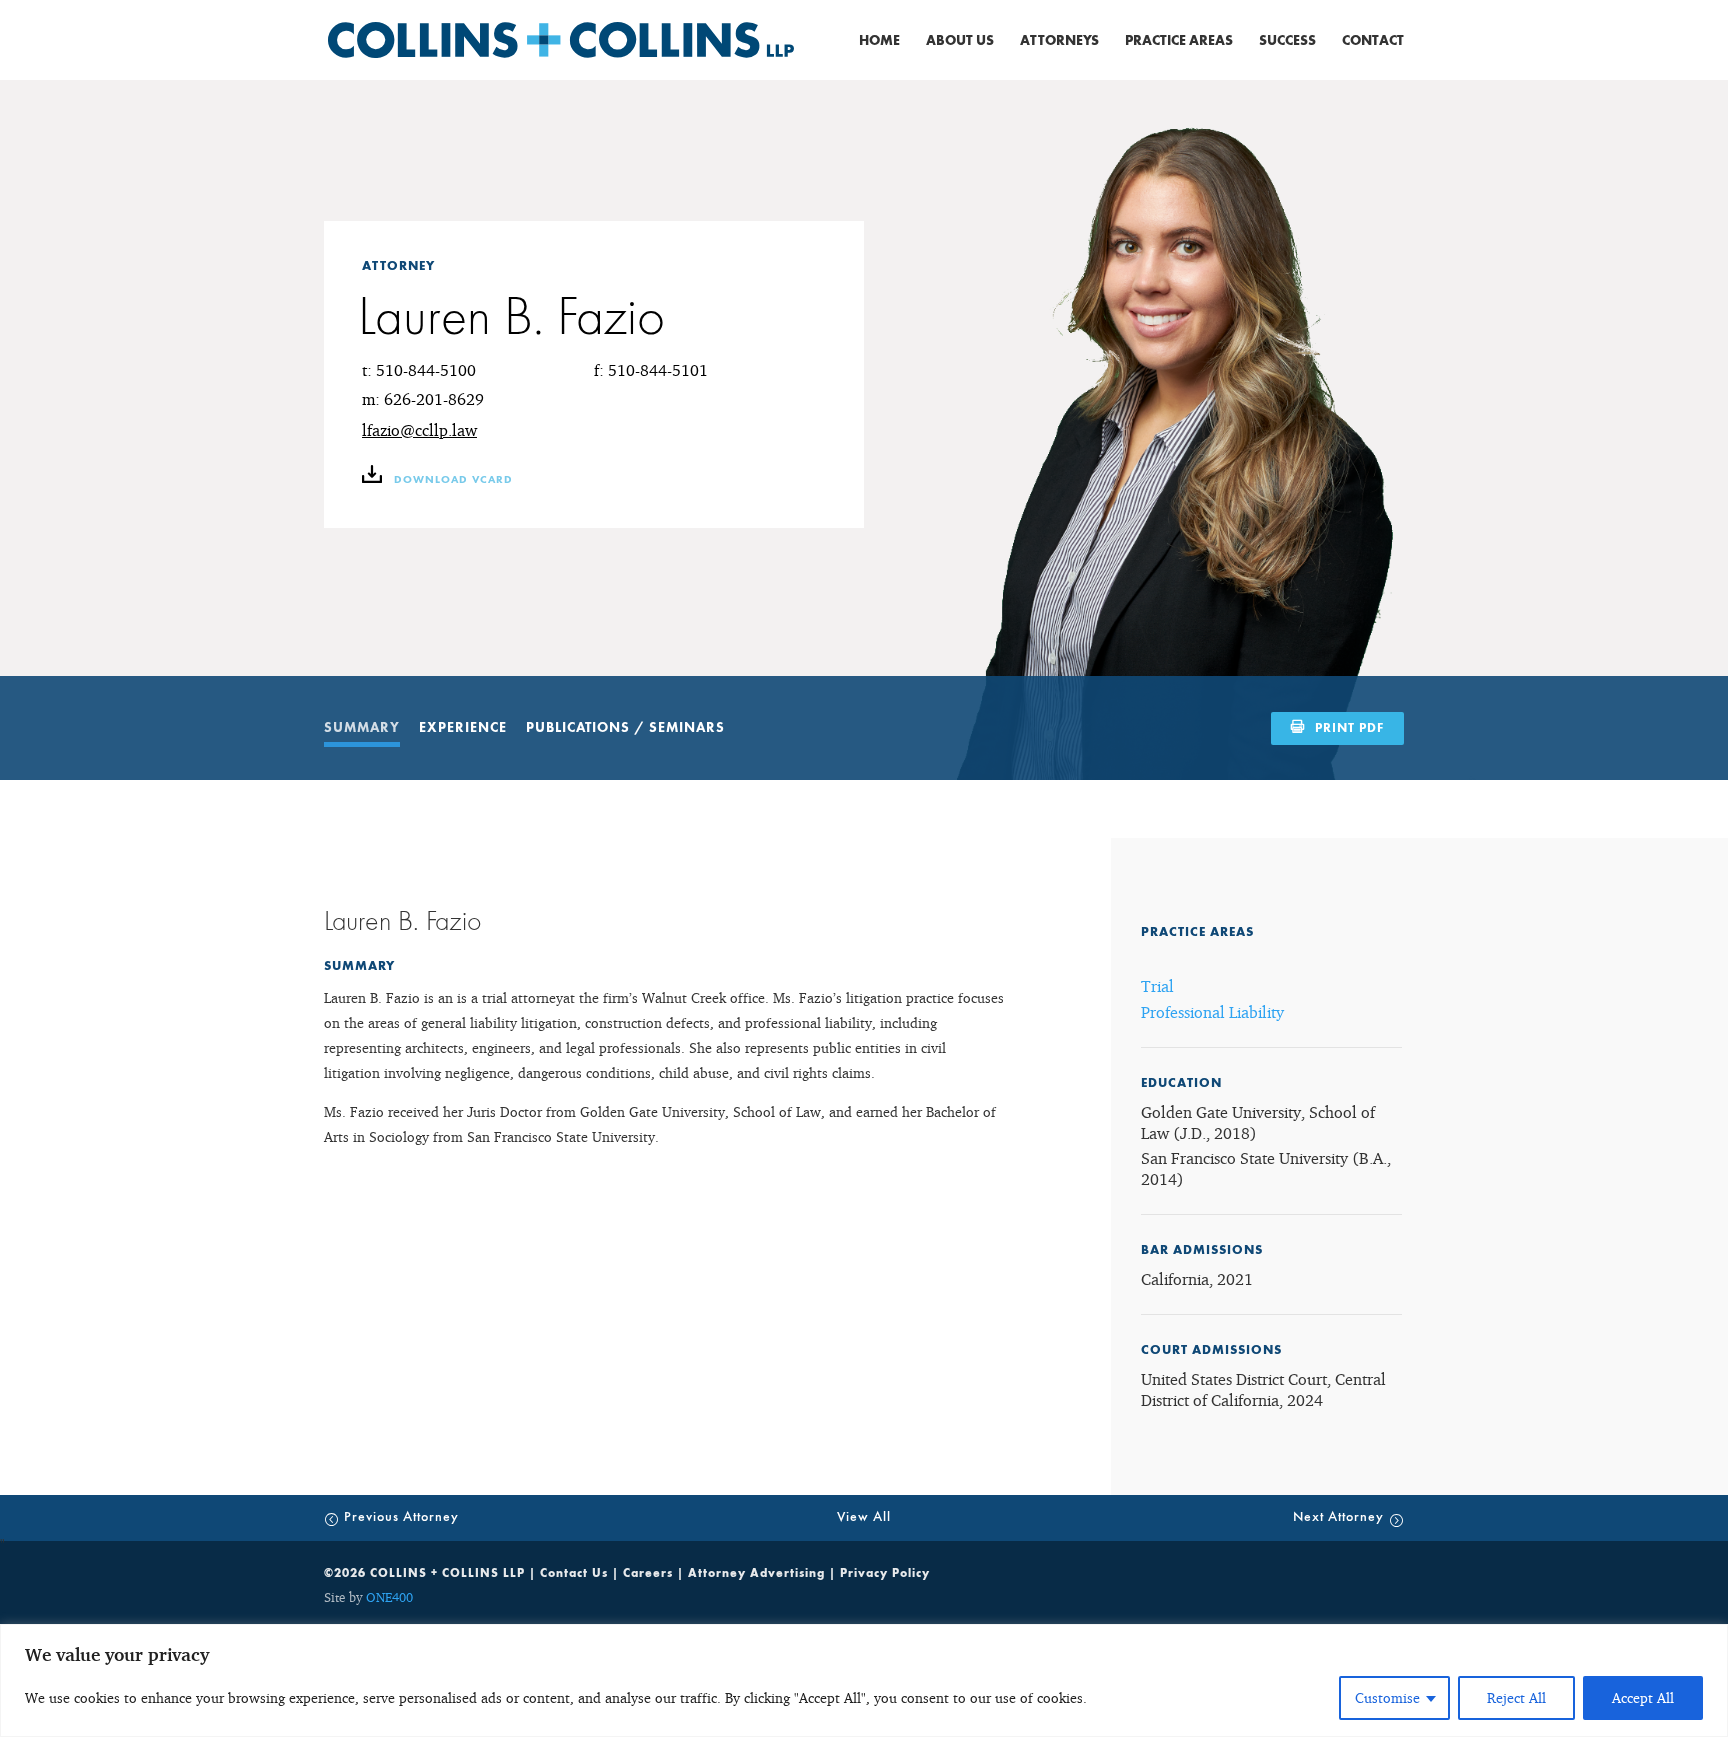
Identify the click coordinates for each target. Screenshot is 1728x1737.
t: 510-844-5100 (419, 370)
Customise (1387, 1697)
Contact (1373, 41)
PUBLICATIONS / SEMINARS (625, 728)
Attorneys (1059, 41)
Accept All (1643, 1697)
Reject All (1516, 1697)
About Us (960, 41)
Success (1287, 41)
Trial (1157, 986)
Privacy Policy (885, 1573)
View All (864, 1517)
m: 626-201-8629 (423, 399)
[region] (864, 1680)
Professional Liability (1212, 1012)
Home (879, 41)
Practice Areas (1179, 41)
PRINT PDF (1349, 728)
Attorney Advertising (756, 1573)
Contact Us (574, 1573)
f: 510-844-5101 (651, 370)
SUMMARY (362, 728)
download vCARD (451, 480)
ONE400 (389, 1597)
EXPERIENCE (463, 728)
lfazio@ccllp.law (419, 430)
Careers (648, 1573)
